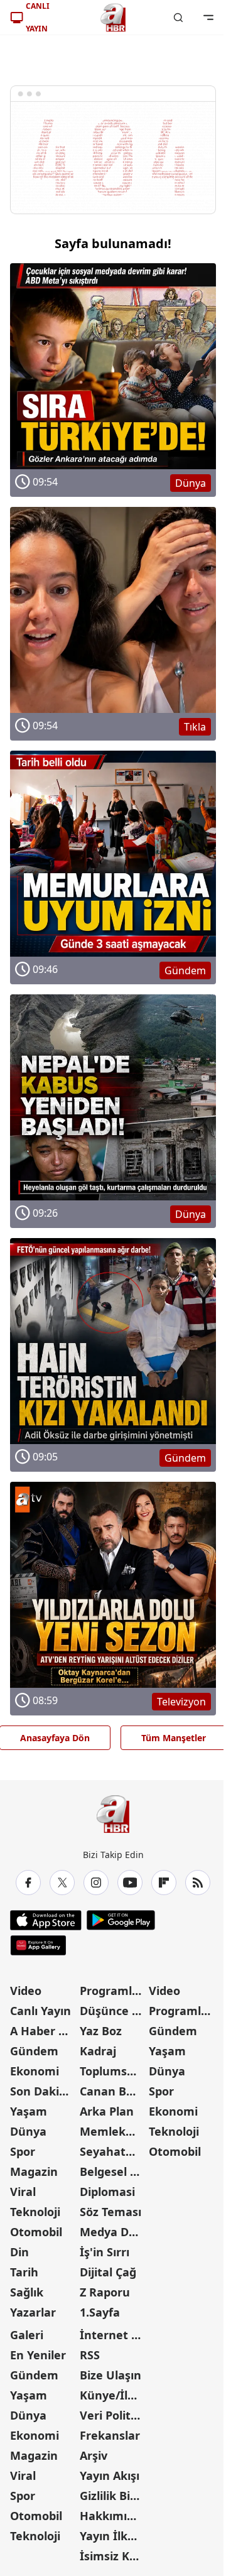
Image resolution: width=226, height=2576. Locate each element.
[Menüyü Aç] (208, 18)
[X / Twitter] (62, 1883)
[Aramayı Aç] (178, 18)
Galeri (27, 2335)
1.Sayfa (100, 2312)
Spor (23, 2151)
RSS (90, 2355)
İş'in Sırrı (105, 2252)
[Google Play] (121, 1920)
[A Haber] (113, 18)
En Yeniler (38, 2355)
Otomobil (36, 2232)
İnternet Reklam (113, 2335)
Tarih (24, 2272)
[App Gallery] (38, 1945)
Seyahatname (113, 2151)
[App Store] (46, 1920)
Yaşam (29, 2111)
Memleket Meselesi (113, 2131)
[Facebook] (28, 1883)
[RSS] (198, 1883)
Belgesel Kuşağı (113, 2171)
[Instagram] (96, 1883)
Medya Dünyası (113, 2232)
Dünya (28, 2131)
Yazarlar (33, 2312)
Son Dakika (41, 2091)
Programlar (112, 1991)
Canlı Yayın (40, 2011)
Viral (23, 2192)
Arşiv (94, 2455)
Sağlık (27, 2292)
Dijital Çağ (108, 2272)
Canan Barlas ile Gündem (113, 2091)
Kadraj (98, 2051)
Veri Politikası (113, 2415)
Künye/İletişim (113, 2395)
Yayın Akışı (110, 2475)
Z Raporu (105, 2292)
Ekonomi (35, 2071)
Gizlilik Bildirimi (113, 2496)
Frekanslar (110, 2435)
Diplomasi (107, 2192)
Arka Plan (107, 2111)
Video (26, 1991)
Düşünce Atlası (113, 2011)
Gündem (34, 2051)
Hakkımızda (113, 2516)
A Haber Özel (44, 2031)
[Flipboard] (164, 1883)
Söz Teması (110, 2212)
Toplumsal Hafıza (113, 2071)
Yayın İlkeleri (113, 2536)
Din (19, 2252)
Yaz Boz (101, 2031)
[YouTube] (130, 1883)
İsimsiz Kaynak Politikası (113, 2556)
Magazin (34, 2171)
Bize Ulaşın (110, 2375)
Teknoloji (35, 2212)
